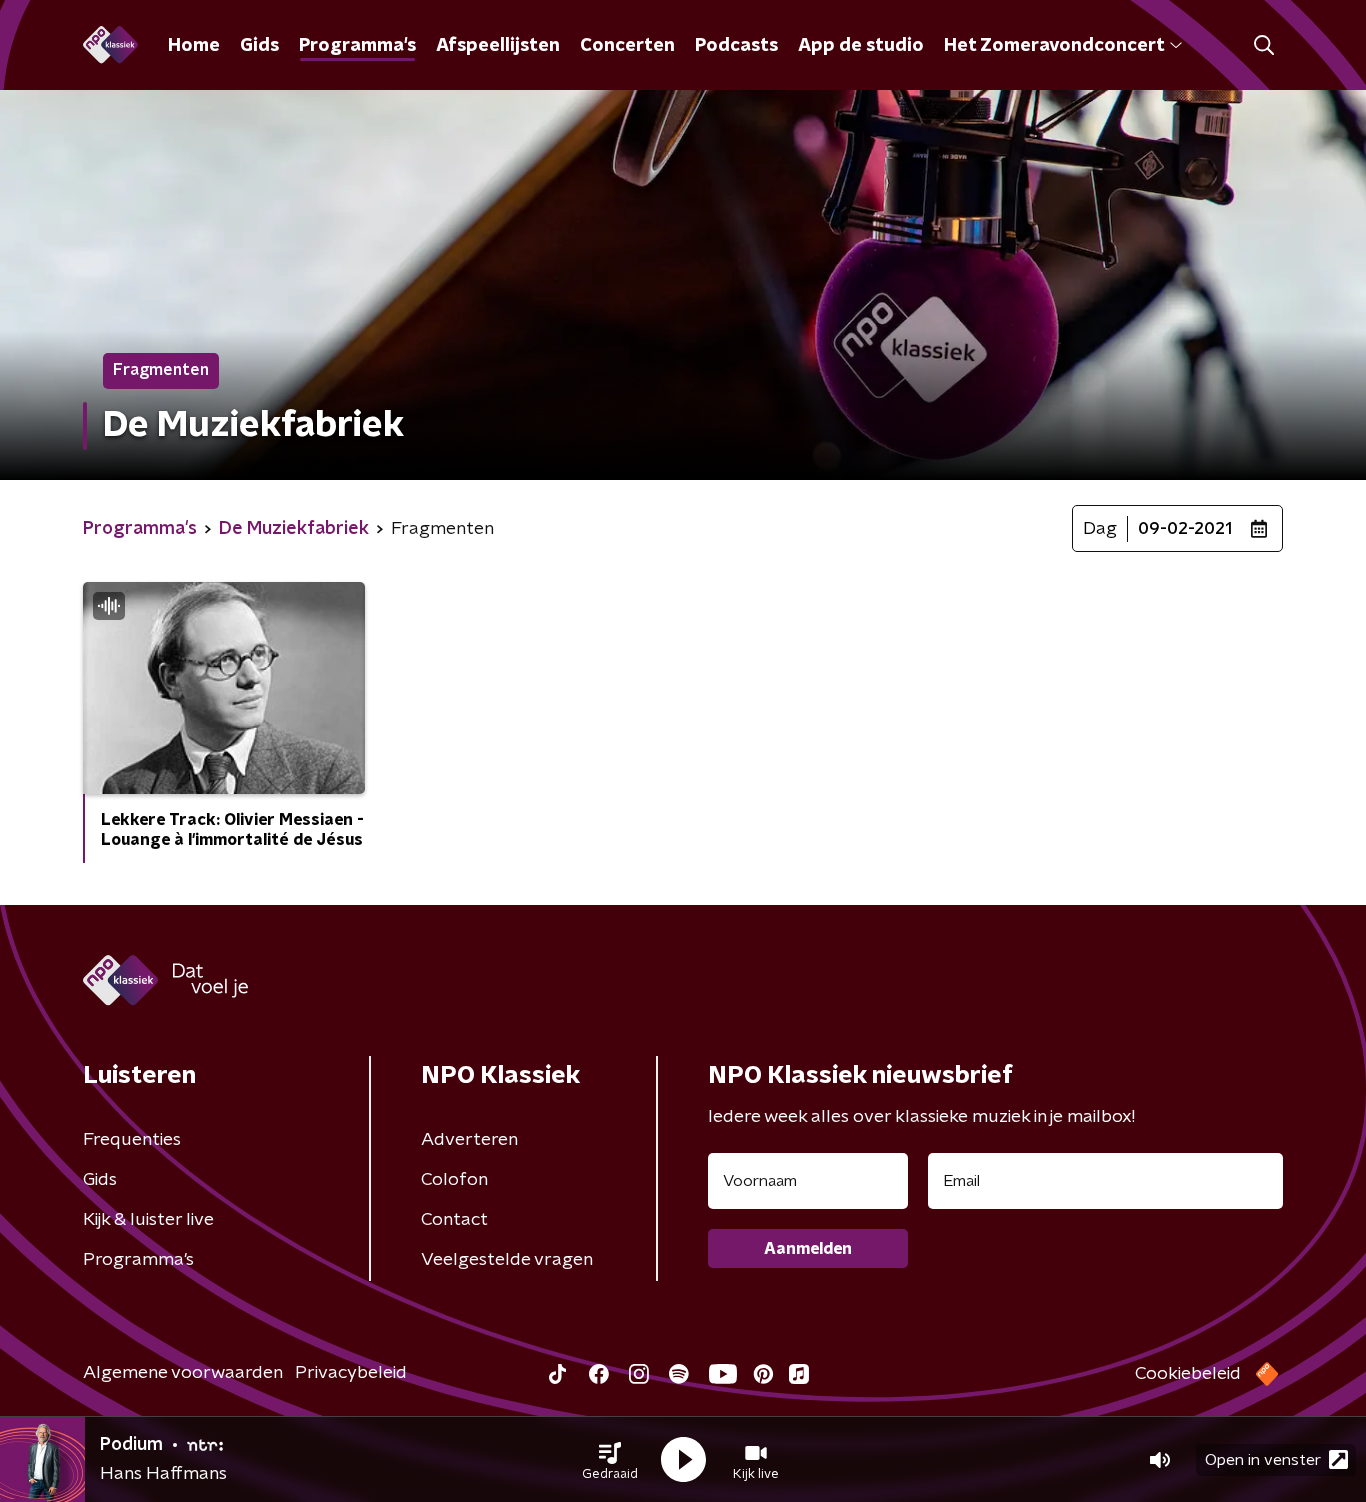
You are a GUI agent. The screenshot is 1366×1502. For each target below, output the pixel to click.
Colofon (454, 1180)
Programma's (357, 46)
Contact (454, 1220)
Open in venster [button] (1263, 1460)
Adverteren (469, 1140)
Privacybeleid (351, 1373)
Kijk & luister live (148, 1220)
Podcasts (736, 46)
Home (194, 46)
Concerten (627, 46)
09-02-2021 (1185, 529)
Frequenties (132, 1140)
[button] (610, 1460)
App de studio (861, 46)
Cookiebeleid (1188, 1374)
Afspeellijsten (498, 46)
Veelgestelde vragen (507, 1260)
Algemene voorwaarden (183, 1373)
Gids (259, 46)
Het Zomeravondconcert (1054, 46)
